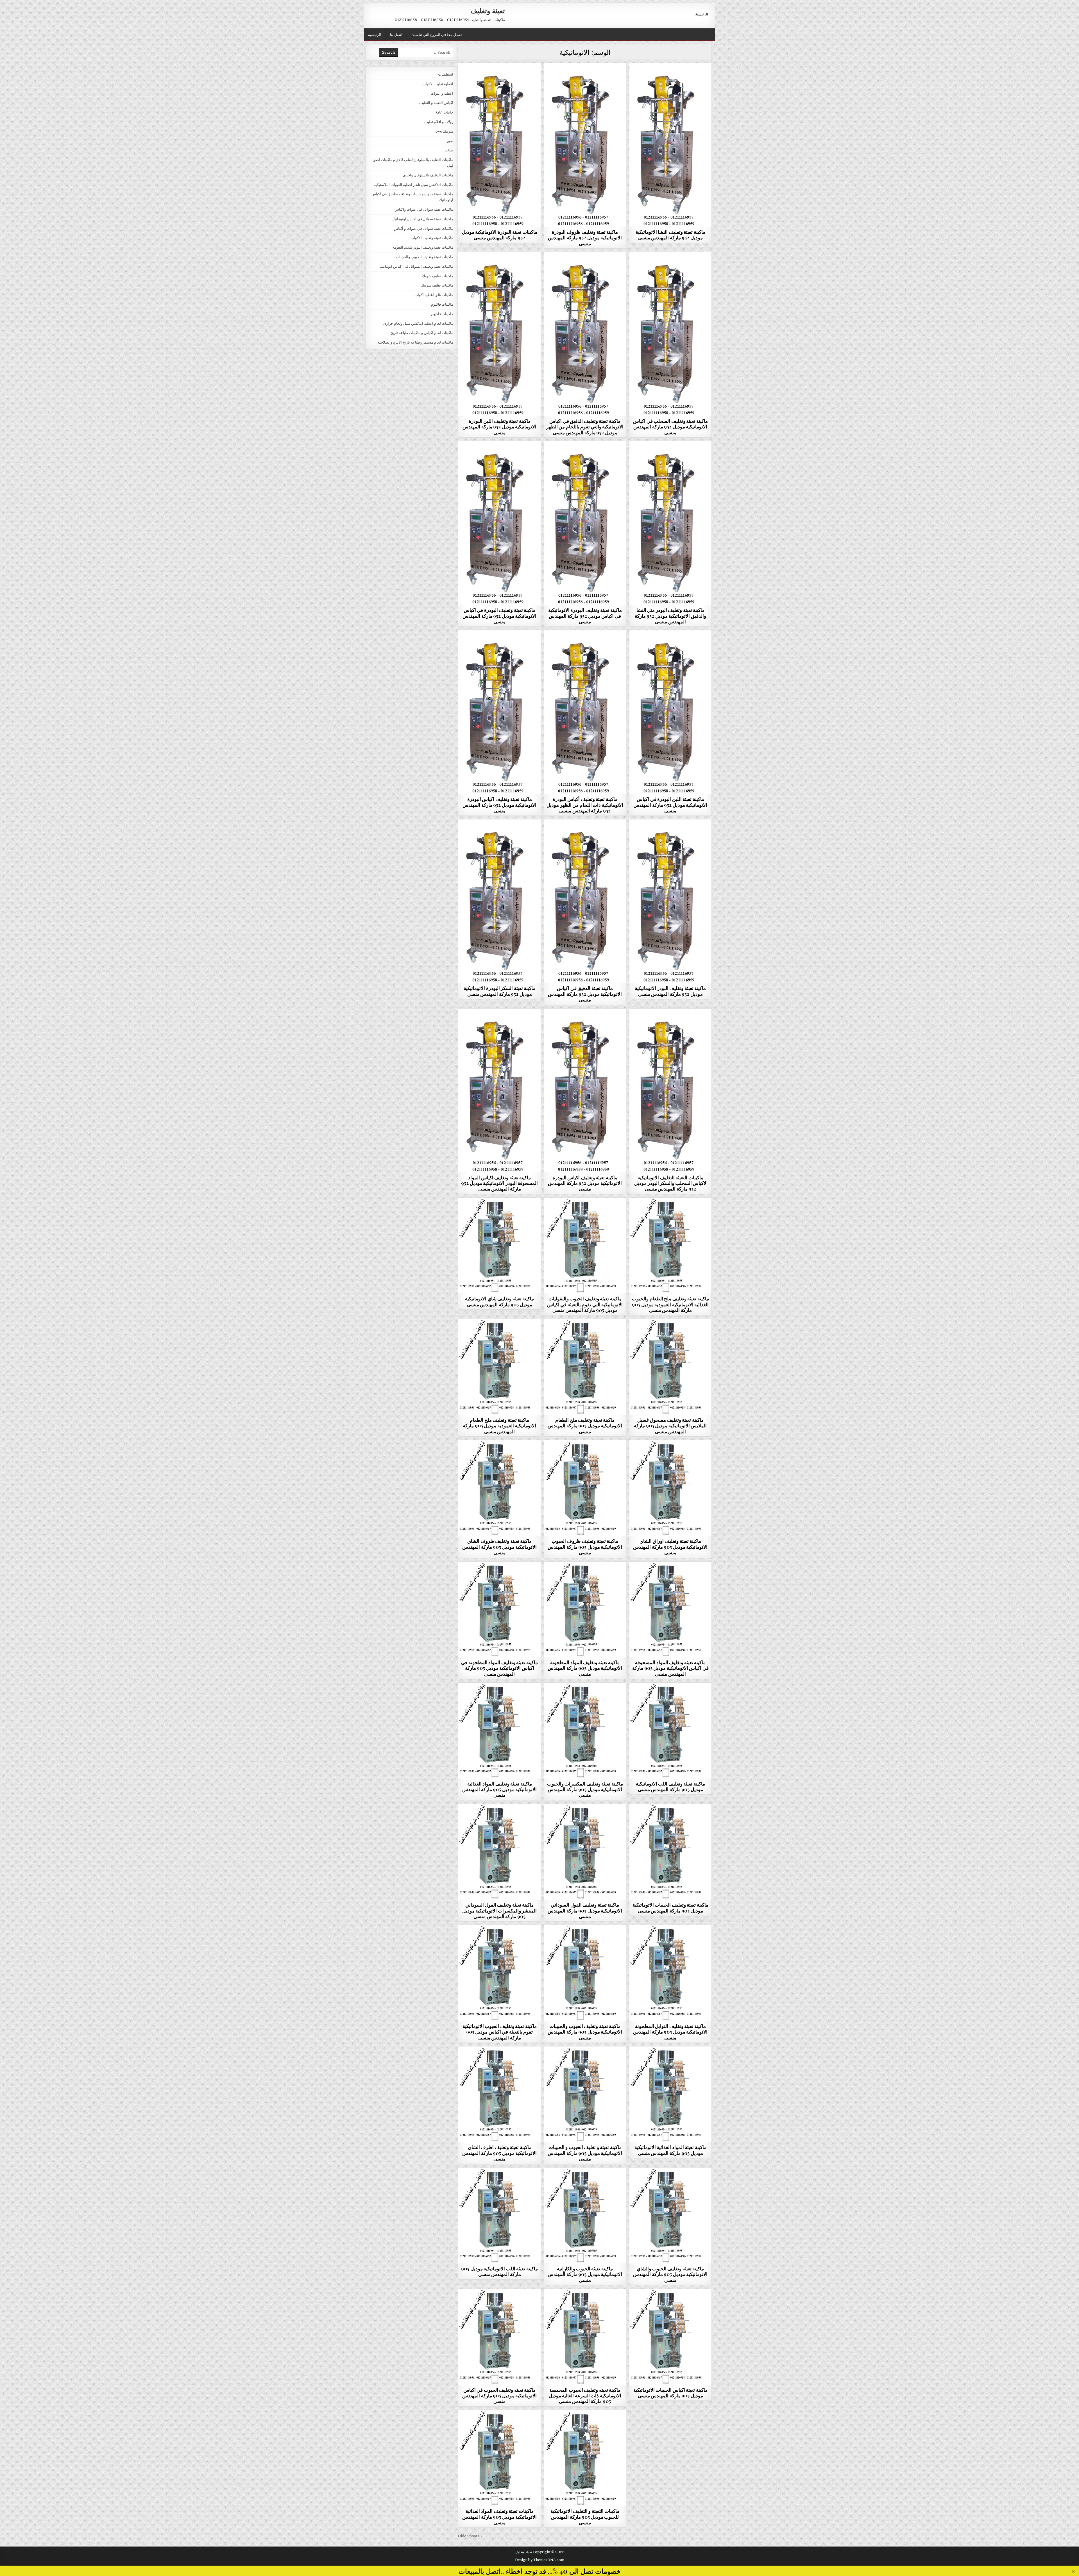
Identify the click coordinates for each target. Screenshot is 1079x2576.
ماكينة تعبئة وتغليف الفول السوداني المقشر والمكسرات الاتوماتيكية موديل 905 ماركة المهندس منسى (500, 1910)
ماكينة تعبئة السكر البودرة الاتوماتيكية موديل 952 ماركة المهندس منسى (499, 991)
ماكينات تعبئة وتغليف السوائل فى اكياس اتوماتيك (416, 266)
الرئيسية (702, 14)
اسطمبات (446, 74)
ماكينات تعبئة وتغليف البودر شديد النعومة (499, 77)
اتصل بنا (396, 34)
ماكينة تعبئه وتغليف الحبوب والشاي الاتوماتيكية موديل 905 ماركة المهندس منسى (670, 2274)
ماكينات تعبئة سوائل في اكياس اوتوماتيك (422, 219)
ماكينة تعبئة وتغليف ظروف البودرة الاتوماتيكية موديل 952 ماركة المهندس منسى (585, 238)
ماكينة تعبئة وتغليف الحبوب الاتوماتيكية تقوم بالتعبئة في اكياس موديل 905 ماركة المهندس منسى (500, 2032)
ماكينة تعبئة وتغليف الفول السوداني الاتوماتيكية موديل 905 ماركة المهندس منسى (585, 1910)
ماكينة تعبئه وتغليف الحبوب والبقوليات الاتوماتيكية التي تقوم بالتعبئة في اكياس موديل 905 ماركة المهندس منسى (585, 1304)
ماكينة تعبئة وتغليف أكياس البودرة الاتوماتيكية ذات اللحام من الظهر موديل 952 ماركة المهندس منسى (585, 805)
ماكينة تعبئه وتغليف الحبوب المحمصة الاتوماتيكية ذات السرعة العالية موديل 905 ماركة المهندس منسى (585, 2396)
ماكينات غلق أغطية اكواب (434, 295)
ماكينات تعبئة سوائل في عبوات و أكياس (423, 229)
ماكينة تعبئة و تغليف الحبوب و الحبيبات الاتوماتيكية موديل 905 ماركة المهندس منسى (585, 2153)
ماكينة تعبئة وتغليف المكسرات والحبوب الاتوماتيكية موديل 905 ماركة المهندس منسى (585, 1789)
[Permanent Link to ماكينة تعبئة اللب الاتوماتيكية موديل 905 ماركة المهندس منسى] (499, 2216)
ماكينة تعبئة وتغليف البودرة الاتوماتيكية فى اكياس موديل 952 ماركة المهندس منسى (585, 616)
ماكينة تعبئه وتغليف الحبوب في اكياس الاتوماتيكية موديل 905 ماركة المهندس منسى (499, 2396)
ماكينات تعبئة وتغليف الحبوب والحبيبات (499, 1211)
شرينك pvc (444, 131)
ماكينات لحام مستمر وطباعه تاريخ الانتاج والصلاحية (415, 342)
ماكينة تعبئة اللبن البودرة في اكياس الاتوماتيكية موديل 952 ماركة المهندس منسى (670, 805)
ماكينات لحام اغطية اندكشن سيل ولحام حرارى (418, 323)
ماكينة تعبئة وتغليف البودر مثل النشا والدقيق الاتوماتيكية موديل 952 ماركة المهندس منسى (670, 616)
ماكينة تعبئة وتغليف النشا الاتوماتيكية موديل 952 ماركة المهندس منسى (670, 235)
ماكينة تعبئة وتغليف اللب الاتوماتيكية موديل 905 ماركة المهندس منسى (670, 1786)
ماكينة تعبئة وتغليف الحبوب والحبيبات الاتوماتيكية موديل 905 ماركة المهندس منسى (585, 2032)
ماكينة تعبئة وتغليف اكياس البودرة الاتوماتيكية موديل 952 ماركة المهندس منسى (499, 805)
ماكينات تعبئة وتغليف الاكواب (432, 238)
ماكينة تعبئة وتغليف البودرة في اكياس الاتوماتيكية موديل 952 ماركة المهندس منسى (499, 616)
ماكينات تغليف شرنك (438, 276)
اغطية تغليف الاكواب (438, 84)
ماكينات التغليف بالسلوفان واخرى (428, 175)
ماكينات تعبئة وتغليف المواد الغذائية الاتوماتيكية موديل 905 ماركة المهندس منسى (499, 2517)
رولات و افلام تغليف (439, 122)
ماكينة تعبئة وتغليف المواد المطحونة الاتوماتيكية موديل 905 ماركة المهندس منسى (585, 1668)
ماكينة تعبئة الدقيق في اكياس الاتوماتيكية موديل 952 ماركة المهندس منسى (585, 994)
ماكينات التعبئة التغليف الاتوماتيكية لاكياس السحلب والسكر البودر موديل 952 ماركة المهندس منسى (670, 1183)
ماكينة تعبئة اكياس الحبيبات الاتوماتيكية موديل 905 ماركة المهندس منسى (670, 2393)
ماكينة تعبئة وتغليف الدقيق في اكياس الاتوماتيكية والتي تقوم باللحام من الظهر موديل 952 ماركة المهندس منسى (585, 427)
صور (450, 141)
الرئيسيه (375, 34)
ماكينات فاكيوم (442, 304)
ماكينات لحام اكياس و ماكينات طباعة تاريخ (422, 333)
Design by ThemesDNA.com (540, 2560)
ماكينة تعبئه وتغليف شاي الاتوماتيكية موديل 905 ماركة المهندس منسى (499, 1301)
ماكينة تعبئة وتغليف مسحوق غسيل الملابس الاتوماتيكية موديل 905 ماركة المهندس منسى (670, 1426)
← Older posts (471, 2536)
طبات (449, 150)
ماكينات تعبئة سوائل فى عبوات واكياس (424, 209)
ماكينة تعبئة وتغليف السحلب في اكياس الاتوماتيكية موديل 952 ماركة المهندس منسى (670, 427)
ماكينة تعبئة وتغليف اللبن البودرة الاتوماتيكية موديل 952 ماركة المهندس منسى (499, 427)
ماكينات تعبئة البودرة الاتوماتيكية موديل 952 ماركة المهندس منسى (500, 235)
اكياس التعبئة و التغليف (436, 103)
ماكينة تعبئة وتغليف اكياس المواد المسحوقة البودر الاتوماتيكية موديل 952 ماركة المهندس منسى (499, 1183)
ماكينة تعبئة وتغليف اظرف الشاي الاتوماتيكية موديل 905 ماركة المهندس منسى (499, 2153)
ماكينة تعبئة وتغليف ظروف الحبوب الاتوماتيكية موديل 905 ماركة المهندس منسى (585, 1547)
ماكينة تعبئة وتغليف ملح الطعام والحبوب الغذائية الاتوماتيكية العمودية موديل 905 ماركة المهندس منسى (670, 1304)
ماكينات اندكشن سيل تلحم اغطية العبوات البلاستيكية (413, 185)
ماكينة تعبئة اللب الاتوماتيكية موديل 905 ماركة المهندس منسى (499, 2271)
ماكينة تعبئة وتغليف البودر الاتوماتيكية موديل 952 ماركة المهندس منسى (670, 991)
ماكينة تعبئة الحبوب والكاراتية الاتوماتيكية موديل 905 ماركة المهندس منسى (585, 2274)
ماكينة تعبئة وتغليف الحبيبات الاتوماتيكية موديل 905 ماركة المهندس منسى (670, 1907)
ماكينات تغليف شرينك (437, 285)
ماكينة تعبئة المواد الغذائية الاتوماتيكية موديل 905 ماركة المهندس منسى (670, 2150)
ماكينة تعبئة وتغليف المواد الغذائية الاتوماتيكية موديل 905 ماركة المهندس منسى (499, 1789)
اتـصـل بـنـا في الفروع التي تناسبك (438, 34)
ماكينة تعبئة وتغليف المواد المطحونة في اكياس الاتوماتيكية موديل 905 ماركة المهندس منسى (499, 1668)
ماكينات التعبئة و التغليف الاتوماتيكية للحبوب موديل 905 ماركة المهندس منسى (585, 2517)
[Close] (1073, 2572)
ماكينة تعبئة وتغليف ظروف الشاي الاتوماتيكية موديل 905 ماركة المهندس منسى (499, 1547)
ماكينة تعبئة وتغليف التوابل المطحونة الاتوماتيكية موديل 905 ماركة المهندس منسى (670, 2032)
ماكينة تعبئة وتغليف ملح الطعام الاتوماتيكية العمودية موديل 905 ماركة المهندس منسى (499, 1426)
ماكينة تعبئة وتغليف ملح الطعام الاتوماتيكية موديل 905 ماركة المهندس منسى (585, 1426)
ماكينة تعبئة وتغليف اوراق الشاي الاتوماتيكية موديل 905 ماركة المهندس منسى (670, 1547)
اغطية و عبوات (442, 93)
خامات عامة (444, 112)
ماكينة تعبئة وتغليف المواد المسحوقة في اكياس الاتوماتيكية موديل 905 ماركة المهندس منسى (670, 1668)
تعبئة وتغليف (488, 10)
